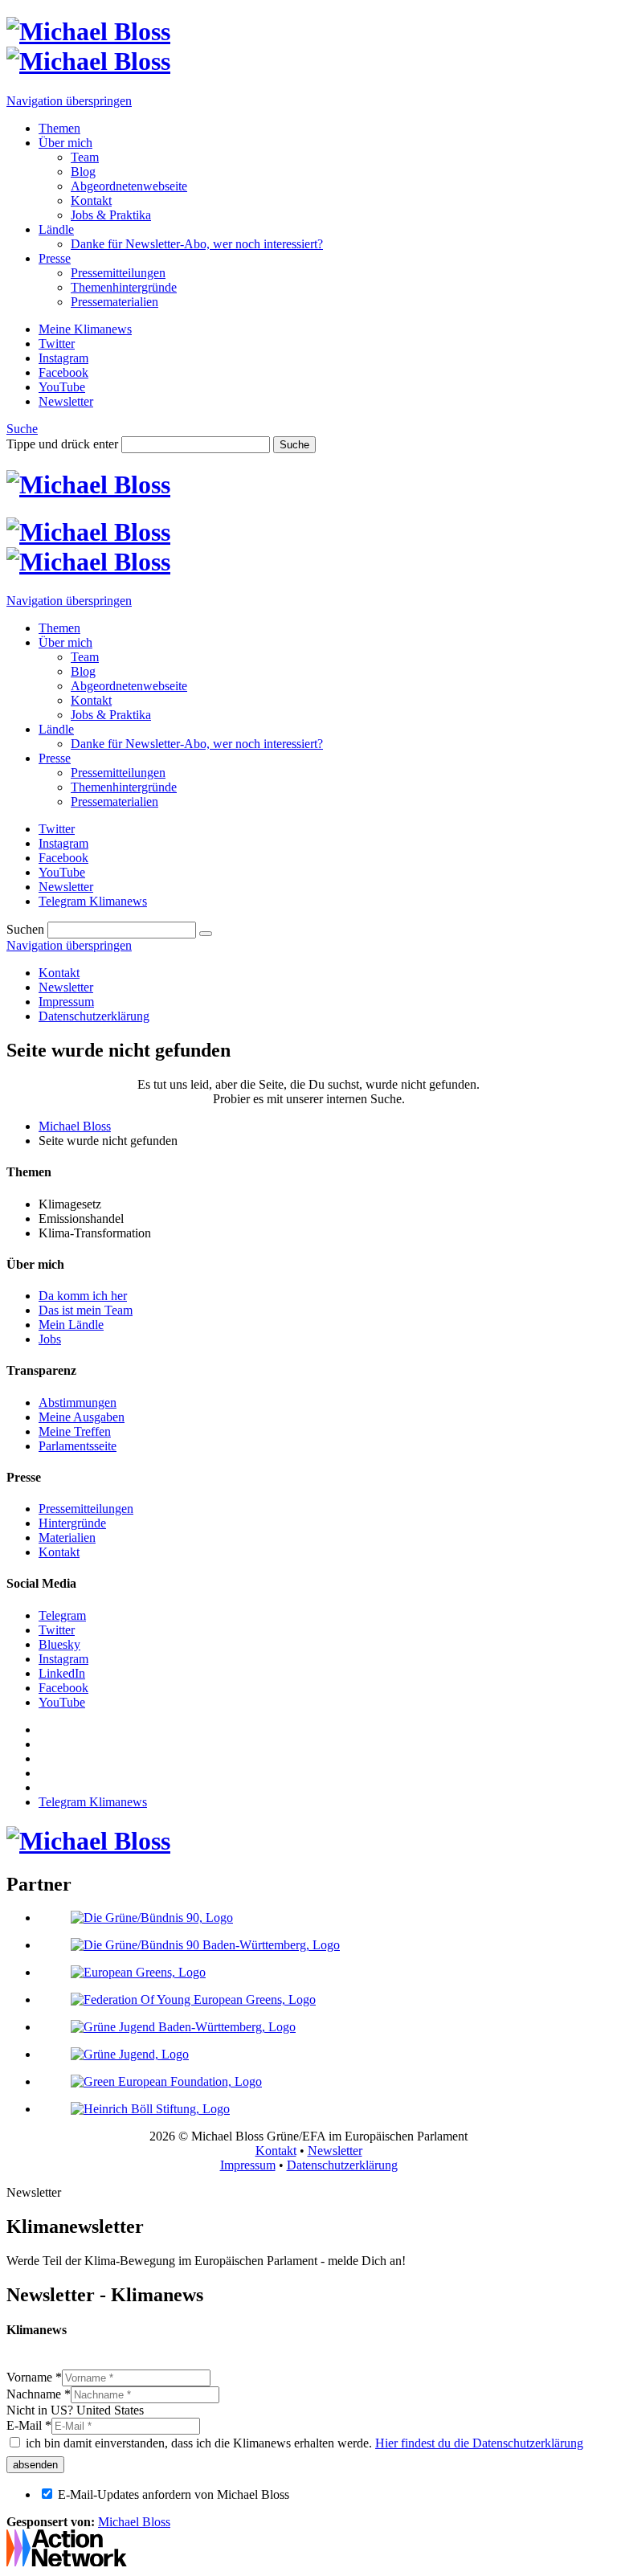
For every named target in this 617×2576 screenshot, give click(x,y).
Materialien (67, 1537)
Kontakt (91, 200)
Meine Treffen (75, 1431)
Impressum (66, 1002)
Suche (22, 429)
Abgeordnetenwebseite (129, 186)
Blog (83, 172)
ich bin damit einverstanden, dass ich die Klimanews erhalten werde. (303, 2443)
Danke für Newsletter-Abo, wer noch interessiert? (197, 244)
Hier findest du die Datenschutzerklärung (479, 2443)
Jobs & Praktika (111, 215)
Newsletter (66, 987)
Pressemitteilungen (118, 273)
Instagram (63, 1659)
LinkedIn (62, 1673)
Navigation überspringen (69, 101)
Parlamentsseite (78, 1446)
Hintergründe (72, 1523)
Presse (55, 258)
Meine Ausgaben (82, 1417)
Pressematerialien (114, 302)
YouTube (62, 1702)
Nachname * (39, 2394)
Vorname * (34, 2377)
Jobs (50, 1339)
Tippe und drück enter (62, 444)
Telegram (62, 1615)
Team (85, 157)
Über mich (65, 143)
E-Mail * (29, 2425)
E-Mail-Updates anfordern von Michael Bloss (174, 2494)
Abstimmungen (78, 1402)
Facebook (63, 1688)
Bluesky (59, 1644)
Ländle (56, 229)
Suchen (25, 929)
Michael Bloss (75, 1126)
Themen (59, 128)
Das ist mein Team (86, 1310)
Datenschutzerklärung (94, 1016)
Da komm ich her (83, 1296)
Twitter (57, 1630)
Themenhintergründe (124, 287)
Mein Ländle (71, 1325)
